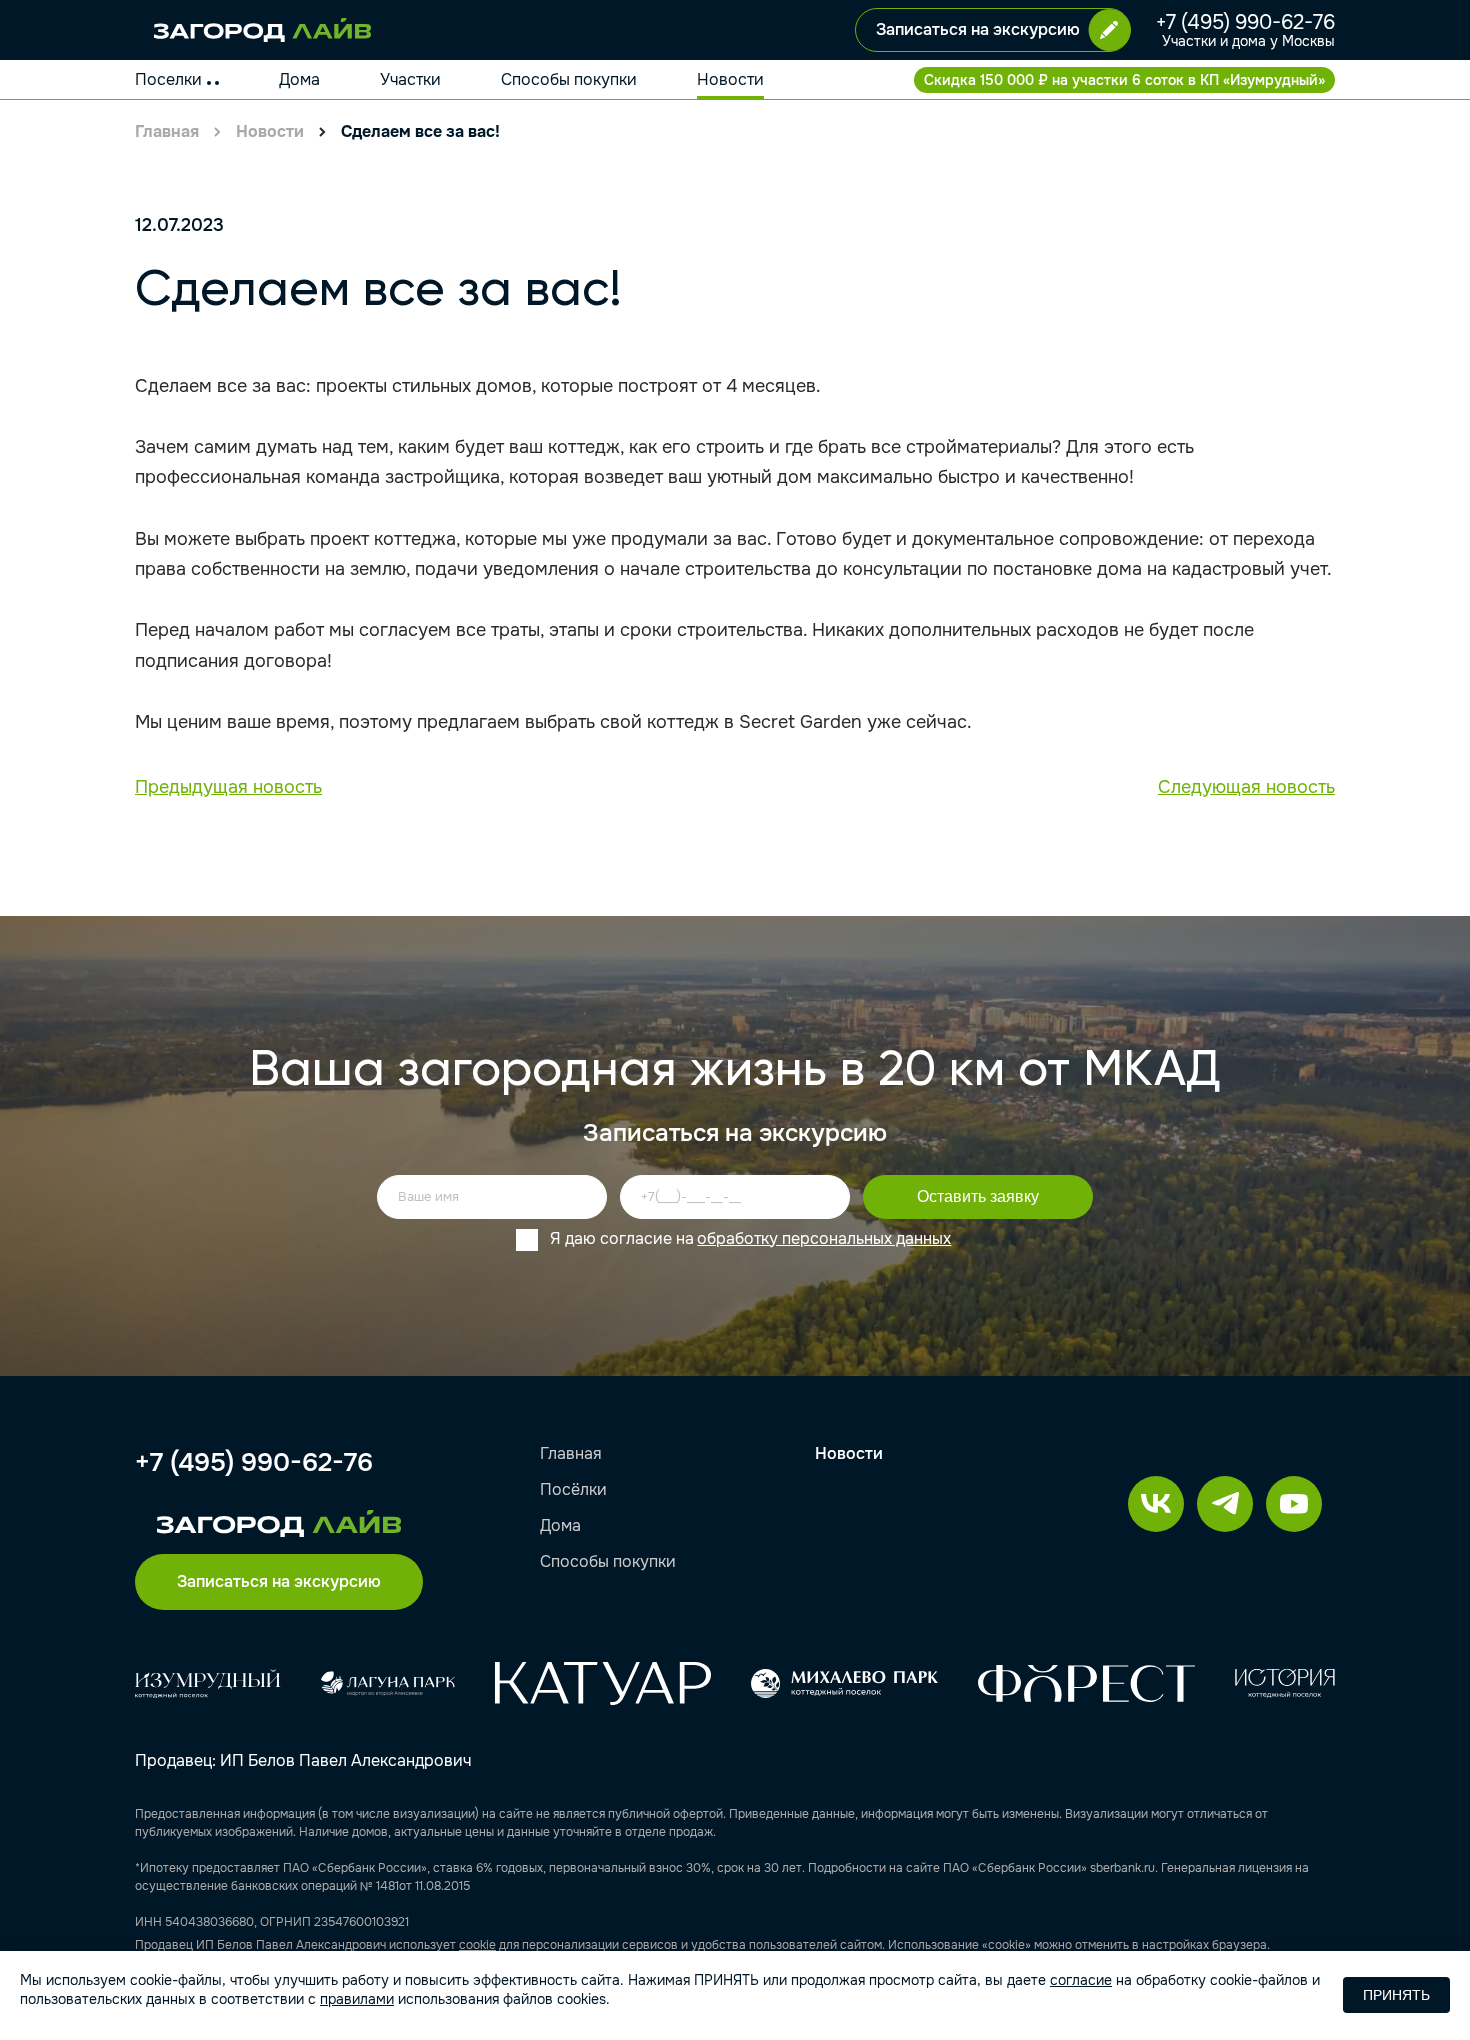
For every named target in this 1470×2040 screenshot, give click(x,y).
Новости (730, 79)
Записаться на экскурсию (978, 29)
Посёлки (573, 1490)
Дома (299, 79)
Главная (167, 132)
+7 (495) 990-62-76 (1245, 23)
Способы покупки (569, 79)
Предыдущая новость (228, 787)
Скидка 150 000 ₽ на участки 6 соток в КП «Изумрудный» (1124, 80)
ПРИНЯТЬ (1396, 1995)
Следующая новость (1246, 787)
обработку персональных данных (824, 1238)
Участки (410, 79)
